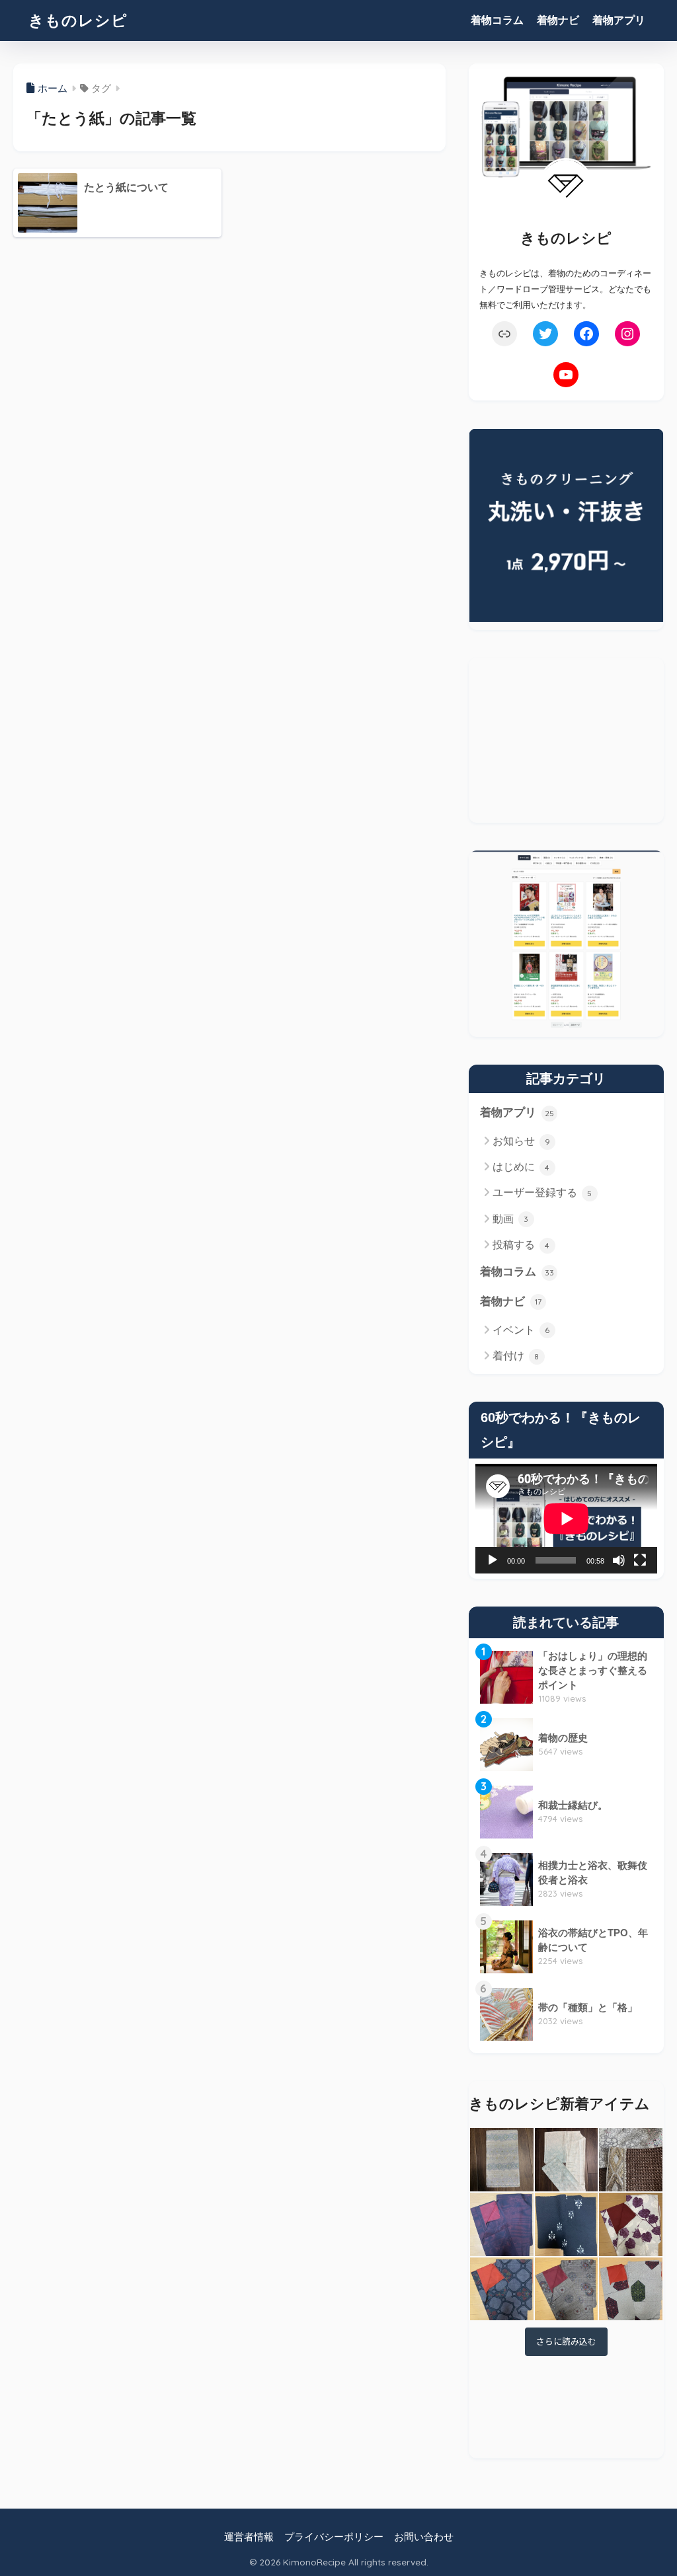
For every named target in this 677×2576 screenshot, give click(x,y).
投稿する (521, 1245)
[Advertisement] (566, 740)
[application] (566, 1519)
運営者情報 (249, 2537)
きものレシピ (78, 20)
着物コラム (497, 20)
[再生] (493, 1560)
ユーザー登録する (542, 1193)
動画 (511, 1219)
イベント (521, 1330)
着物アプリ (619, 20)
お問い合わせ (424, 2537)
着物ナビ (558, 20)
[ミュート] (619, 1560)
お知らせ (521, 1141)
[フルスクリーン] (640, 1560)
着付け (516, 1356)
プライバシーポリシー (334, 2537)
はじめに (521, 1167)
